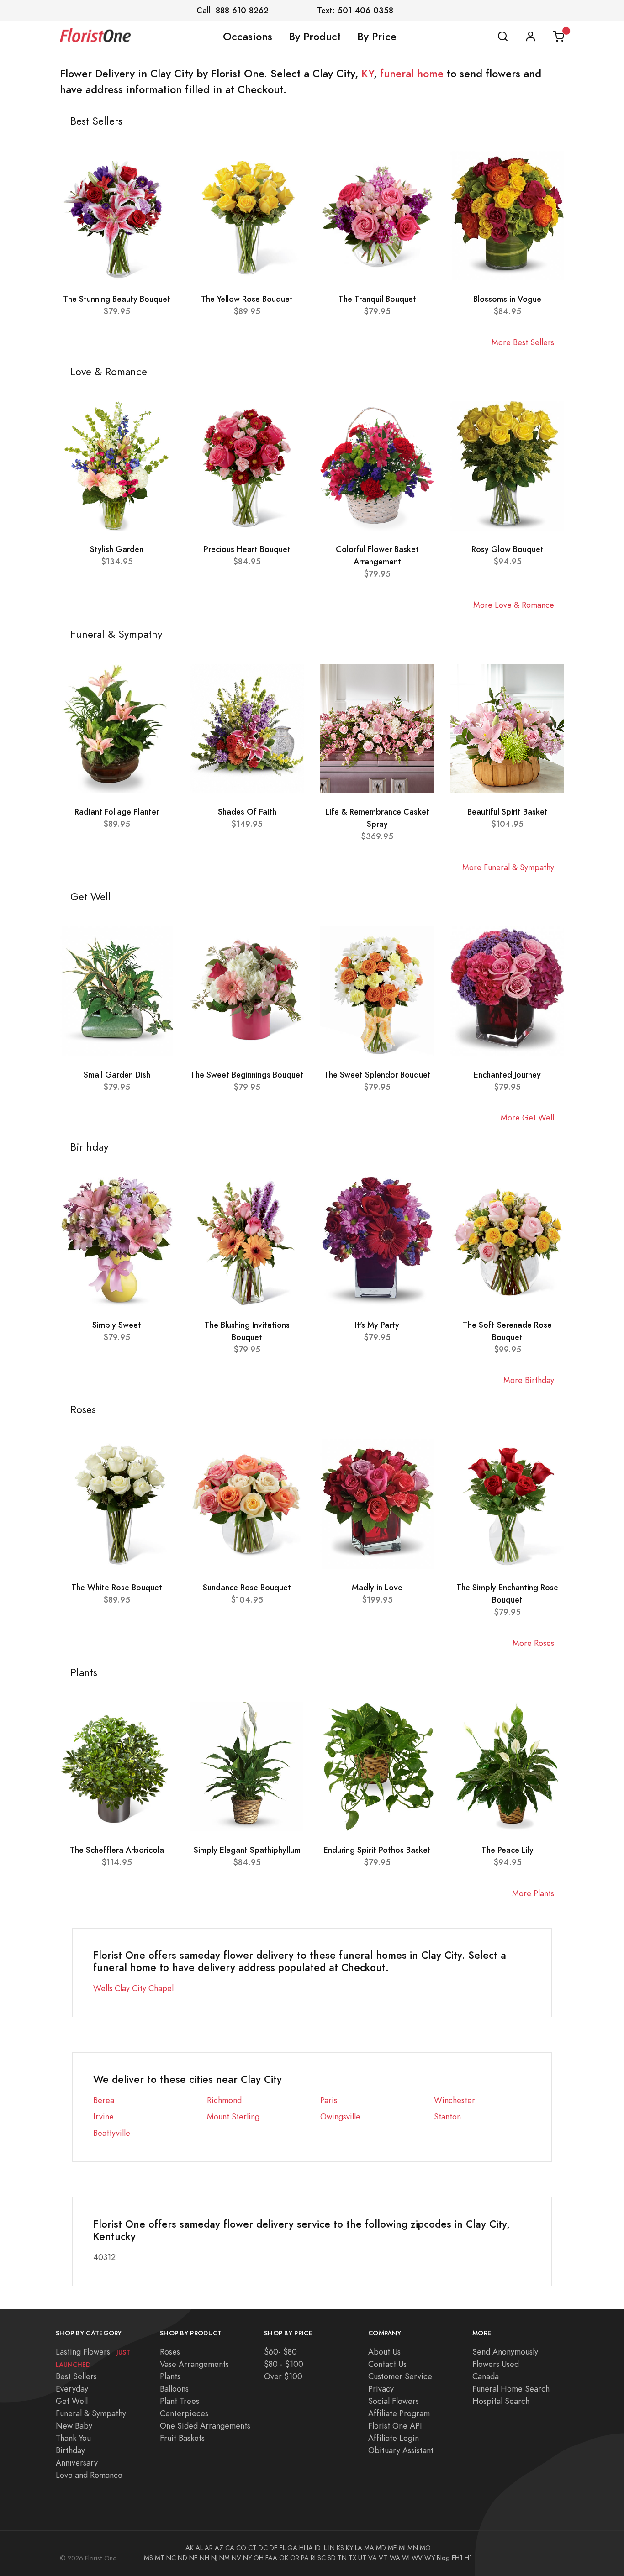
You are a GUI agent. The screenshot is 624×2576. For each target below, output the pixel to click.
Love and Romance (89, 2475)
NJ (214, 2558)
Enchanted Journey (507, 1075)
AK (190, 2548)
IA (310, 2548)
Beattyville (112, 2133)
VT (383, 2558)
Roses (170, 2352)
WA (395, 2558)
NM (225, 2558)
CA (230, 2548)
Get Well (72, 2401)
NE (193, 2558)
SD (332, 2558)
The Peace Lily (508, 1850)
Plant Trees (180, 2401)
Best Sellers (76, 2376)
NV (236, 2558)
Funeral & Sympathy (91, 2413)
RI (313, 2558)
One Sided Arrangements (205, 2426)
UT (362, 2558)
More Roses (533, 1643)
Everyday (72, 2389)
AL (199, 2548)
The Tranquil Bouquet (377, 299)
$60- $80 (280, 2352)
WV (417, 2558)
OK (284, 2558)
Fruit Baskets (182, 2438)
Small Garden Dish (117, 1075)
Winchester (455, 2100)
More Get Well (527, 1117)
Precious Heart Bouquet (247, 549)
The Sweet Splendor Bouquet (377, 1075)
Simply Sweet (117, 1325)
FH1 (457, 2558)
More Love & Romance (514, 605)
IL (325, 2548)
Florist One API (395, 2426)
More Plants (533, 1893)
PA (305, 2558)
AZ (219, 2548)
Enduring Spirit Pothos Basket (377, 1850)
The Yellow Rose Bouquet (247, 299)
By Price (377, 37)
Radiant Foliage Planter (117, 812)
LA (359, 2548)
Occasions (248, 37)
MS (148, 2558)
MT (160, 2558)
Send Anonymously (505, 2352)
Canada (486, 2376)
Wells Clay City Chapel (133, 1988)
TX (352, 2558)
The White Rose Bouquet (117, 1587)
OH (259, 2558)
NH (204, 2558)
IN (332, 2548)
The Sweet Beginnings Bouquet (247, 1075)
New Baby (74, 2426)
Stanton (447, 2116)
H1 (468, 2558)
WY (430, 2558)
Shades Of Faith (247, 812)
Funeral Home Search (511, 2389)
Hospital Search (501, 2401)
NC (171, 2558)
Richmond (224, 2100)
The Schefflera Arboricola (117, 1850)
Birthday (70, 2450)
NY (247, 2558)
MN (413, 2548)
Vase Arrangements (194, 2364)
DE (274, 2548)
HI (302, 2548)
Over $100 (283, 2376)
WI (406, 2558)
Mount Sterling (233, 2116)
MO (425, 2548)
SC (322, 2558)
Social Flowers (394, 2401)
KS (340, 2548)
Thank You (73, 2438)
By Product (315, 37)
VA (373, 2558)
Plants (170, 2376)
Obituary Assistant (401, 2450)
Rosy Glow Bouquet (508, 549)
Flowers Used (496, 2364)
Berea (104, 2100)
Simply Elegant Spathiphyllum (247, 1850)
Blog (443, 2558)
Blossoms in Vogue (507, 299)
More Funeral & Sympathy (508, 867)
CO (241, 2548)
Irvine (103, 2116)
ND (182, 2558)
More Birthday (529, 1380)
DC (263, 2548)
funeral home (412, 74)
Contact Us (387, 2364)
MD (381, 2548)
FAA (271, 2558)
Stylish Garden (117, 549)
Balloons (174, 2389)
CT (252, 2548)
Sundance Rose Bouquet (247, 1587)
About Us (384, 2352)
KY (368, 74)
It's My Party (377, 1325)
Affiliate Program (399, 2413)
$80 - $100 (284, 2364)
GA (292, 2548)
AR (209, 2548)
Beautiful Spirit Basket (508, 812)
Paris (329, 2100)
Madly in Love (377, 1587)
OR (295, 2558)
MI (402, 2548)
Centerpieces (184, 2413)
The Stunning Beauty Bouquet (117, 299)
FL (283, 2548)
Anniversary (77, 2463)
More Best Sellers (523, 342)
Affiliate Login (394, 2438)
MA (369, 2548)
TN (342, 2558)
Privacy (381, 2389)
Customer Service (400, 2376)
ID (318, 2548)
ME (392, 2548)
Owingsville (340, 2116)
